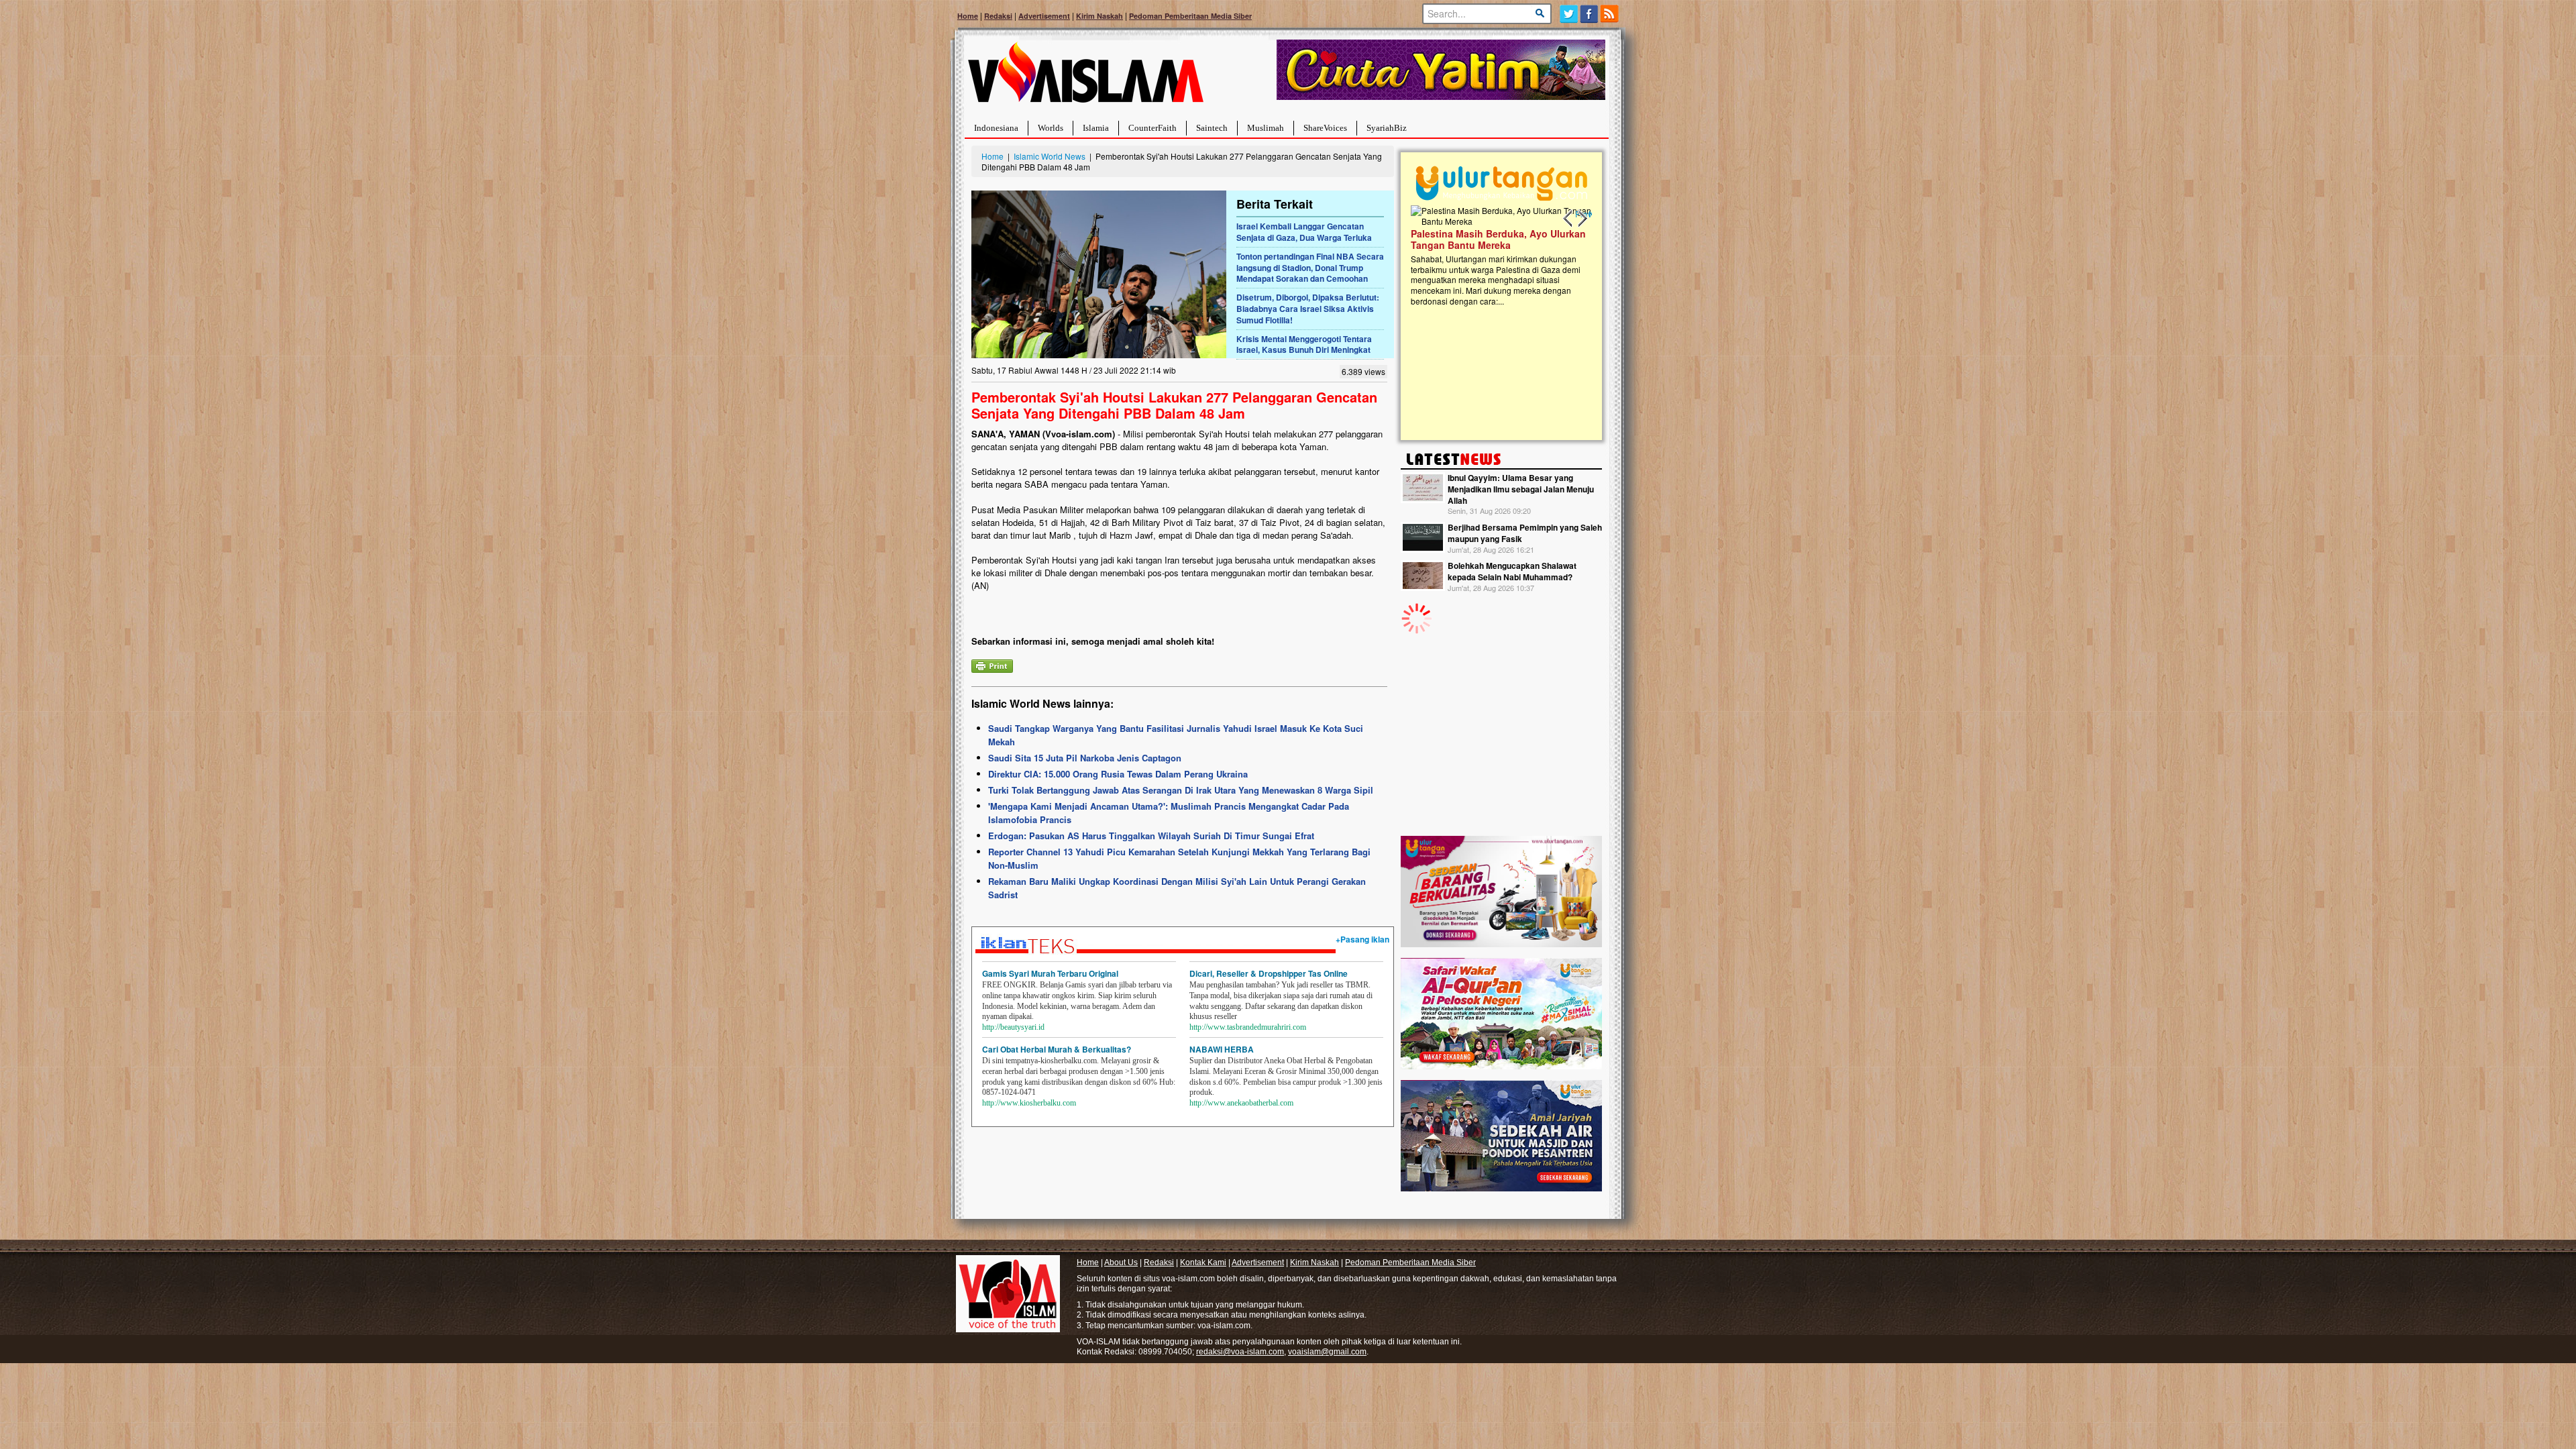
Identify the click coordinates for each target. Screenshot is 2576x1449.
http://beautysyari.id (1013, 1027)
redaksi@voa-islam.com (1240, 1352)
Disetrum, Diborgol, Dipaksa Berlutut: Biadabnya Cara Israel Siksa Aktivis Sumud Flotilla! (1308, 309)
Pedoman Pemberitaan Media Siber (1190, 16)
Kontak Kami (1203, 1263)
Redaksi (998, 16)
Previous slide (1568, 219)
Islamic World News (1050, 156)
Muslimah (1266, 128)
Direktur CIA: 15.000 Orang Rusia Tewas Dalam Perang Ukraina (1118, 774)
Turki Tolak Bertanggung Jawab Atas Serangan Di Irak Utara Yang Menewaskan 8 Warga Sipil (1181, 790)
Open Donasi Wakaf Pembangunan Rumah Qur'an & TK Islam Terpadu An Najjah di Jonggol (1497, 256)
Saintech (1212, 128)
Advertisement (1044, 16)
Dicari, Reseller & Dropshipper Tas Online (1269, 973)
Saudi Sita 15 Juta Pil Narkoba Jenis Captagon (1085, 758)
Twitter (1569, 14)
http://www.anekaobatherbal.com (1241, 1103)
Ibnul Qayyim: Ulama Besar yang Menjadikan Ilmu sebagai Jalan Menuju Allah (1521, 489)
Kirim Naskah (1099, 16)
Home (968, 16)
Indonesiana (996, 128)
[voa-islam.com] (1085, 77)
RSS (1610, 14)
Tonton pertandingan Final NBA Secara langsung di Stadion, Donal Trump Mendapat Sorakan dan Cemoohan (1310, 268)
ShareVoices (1325, 128)
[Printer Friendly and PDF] (992, 664)
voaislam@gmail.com (1327, 1352)
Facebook (1590, 14)
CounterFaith (1152, 128)
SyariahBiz (1387, 128)
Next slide (1582, 219)
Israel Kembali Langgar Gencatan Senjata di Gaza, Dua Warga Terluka (1304, 232)
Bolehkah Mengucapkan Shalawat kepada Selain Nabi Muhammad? (1512, 571)
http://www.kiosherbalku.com (1029, 1103)
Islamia (1096, 128)
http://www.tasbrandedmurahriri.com (1248, 1027)
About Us (1121, 1263)
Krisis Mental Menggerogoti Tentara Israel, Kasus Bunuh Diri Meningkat (1304, 344)
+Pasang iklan (1362, 939)
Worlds (1051, 128)
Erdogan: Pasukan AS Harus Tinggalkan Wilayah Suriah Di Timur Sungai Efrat (1151, 836)
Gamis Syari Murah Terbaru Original (1050, 973)
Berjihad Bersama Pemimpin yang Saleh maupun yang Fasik (1525, 533)
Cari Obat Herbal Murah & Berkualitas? (1057, 1049)
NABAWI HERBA (1222, 1049)
